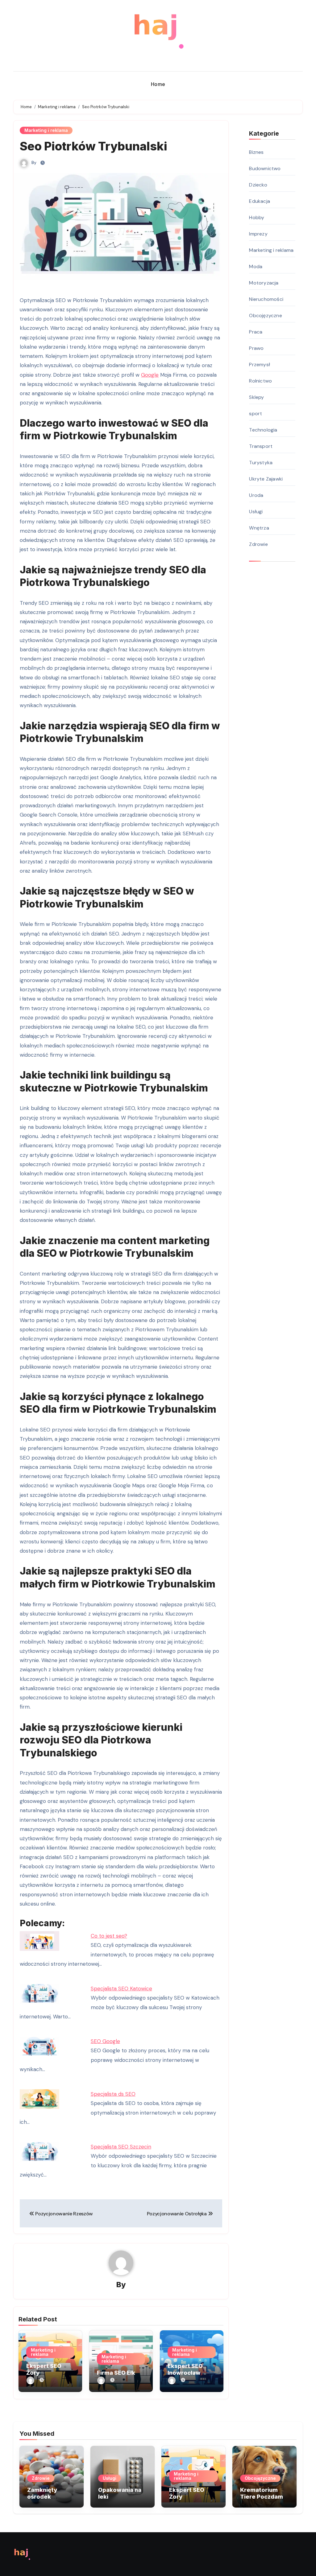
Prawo (256, 348)
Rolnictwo (260, 381)
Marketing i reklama (46, 130)
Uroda (256, 495)
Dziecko (258, 185)
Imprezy (258, 234)
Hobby (257, 217)
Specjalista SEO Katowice (121, 1988)
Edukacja (260, 201)
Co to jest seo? (109, 1936)
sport (256, 414)
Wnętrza (259, 528)
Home (158, 84)
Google (150, 375)
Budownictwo (265, 168)
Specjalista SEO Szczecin (121, 2147)
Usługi (256, 512)
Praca (256, 332)
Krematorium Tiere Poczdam (262, 2493)
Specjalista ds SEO (113, 2094)
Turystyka (261, 463)
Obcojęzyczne (265, 315)
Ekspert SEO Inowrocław (185, 2369)
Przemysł (260, 364)
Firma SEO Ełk (116, 2373)
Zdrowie (258, 544)
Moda (256, 266)
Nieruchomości (266, 299)
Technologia (263, 430)
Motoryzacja (264, 283)
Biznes (256, 152)
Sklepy (256, 397)
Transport (261, 446)
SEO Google (105, 2041)
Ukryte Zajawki (266, 479)
